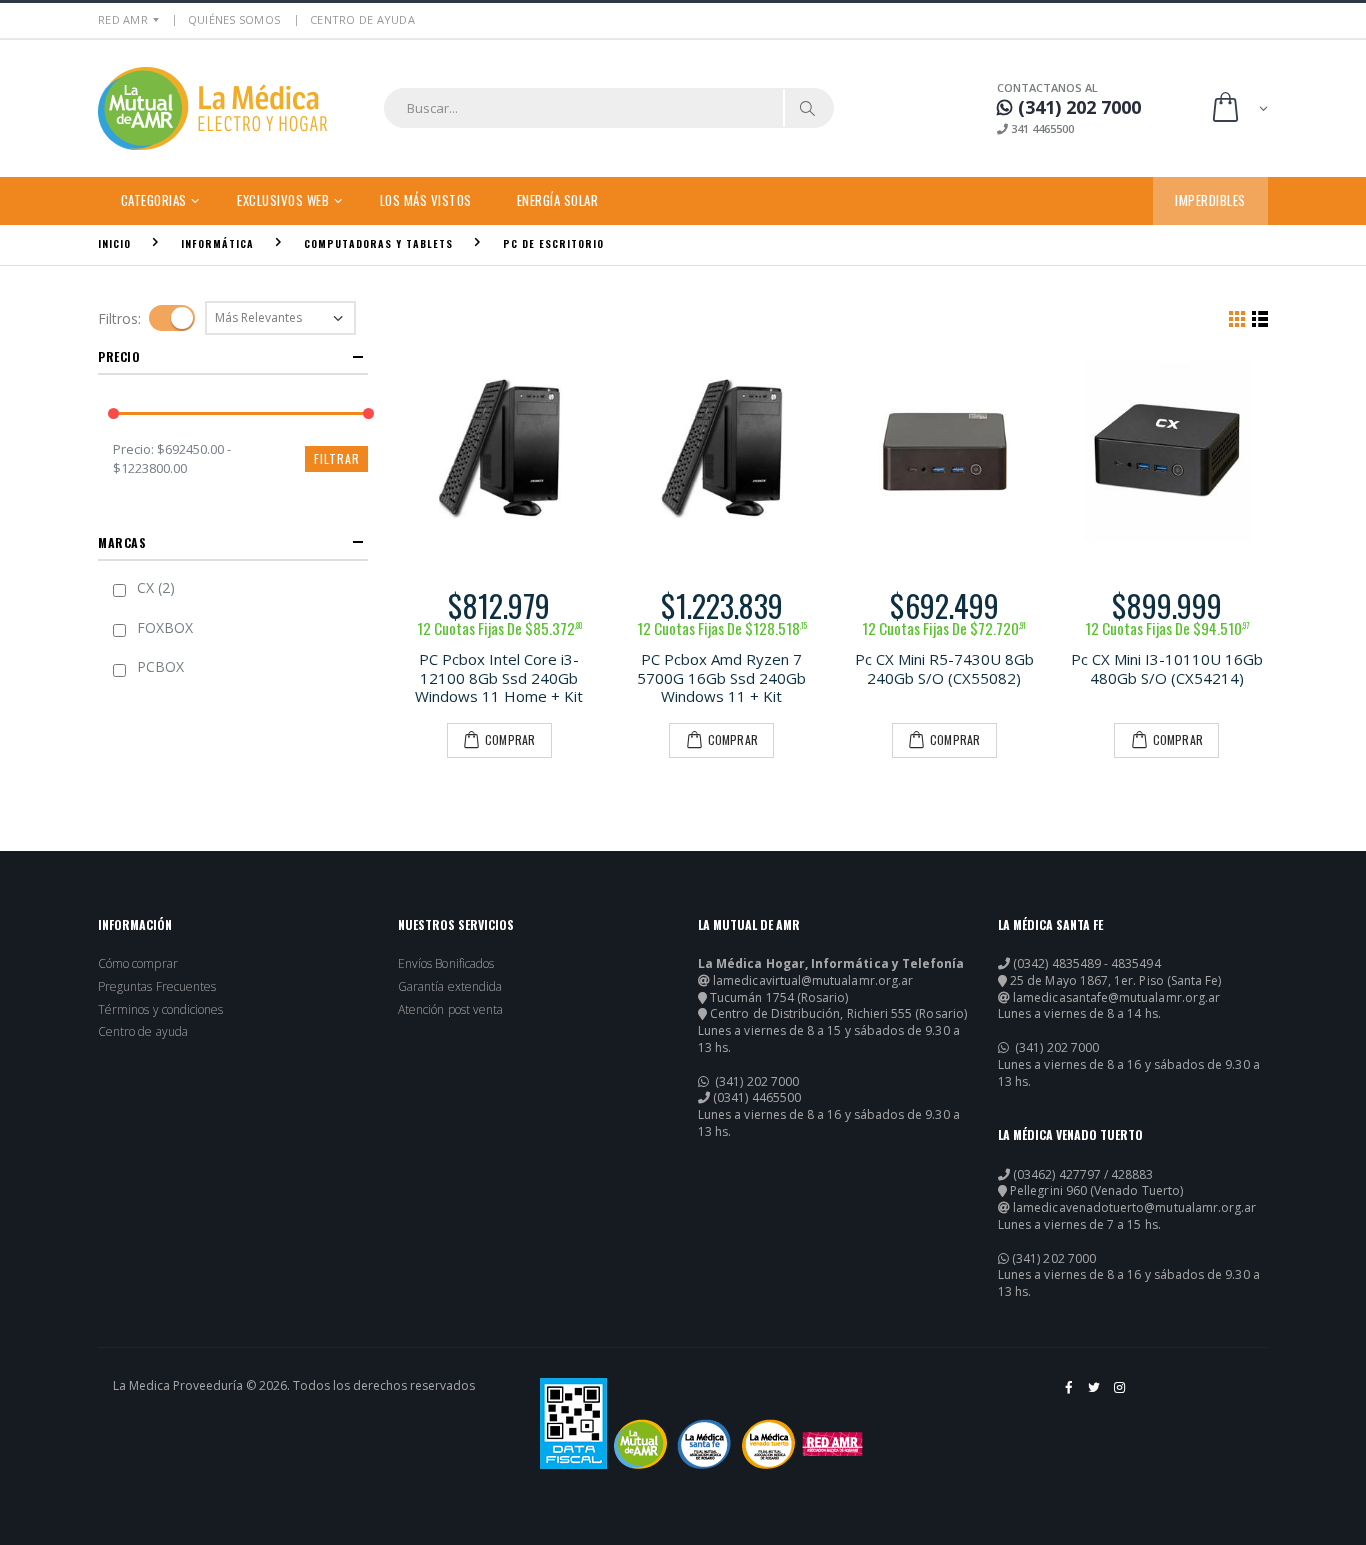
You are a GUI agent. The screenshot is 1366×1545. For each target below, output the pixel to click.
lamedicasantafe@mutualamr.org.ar (1116, 998)
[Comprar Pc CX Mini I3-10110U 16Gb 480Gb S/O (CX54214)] (1167, 451)
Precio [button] (119, 356)
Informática (217, 243)
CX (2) (156, 587)
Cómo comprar (138, 964)
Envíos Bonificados (446, 964)
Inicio (114, 243)
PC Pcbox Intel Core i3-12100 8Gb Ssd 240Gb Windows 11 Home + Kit (499, 678)
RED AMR (123, 19)
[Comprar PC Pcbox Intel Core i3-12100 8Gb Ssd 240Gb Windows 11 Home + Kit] (499, 451)
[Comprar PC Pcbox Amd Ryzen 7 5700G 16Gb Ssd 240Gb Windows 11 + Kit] (722, 451)
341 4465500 (1041, 128)
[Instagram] (1120, 1395)
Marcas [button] (122, 542)
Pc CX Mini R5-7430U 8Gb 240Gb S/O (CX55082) (944, 668)
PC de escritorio (553, 243)
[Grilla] (1237, 318)
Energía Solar (558, 200)
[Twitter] (1095, 1395)
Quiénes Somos (234, 19)
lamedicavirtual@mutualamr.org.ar (813, 981)
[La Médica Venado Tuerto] (768, 1444)
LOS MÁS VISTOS (426, 200)
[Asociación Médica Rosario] (832, 1444)
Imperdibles (1210, 200)
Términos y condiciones (160, 1010)
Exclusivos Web (283, 200)
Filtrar (337, 458)
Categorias (154, 200)
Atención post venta (450, 1010)
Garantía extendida (450, 987)
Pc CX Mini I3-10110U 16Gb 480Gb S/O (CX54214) (1167, 668)
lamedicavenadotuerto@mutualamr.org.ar (1134, 1208)
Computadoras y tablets (378, 243)
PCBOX (160, 666)
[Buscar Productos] (808, 108)
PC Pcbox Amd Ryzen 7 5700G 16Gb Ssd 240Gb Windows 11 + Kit (721, 678)
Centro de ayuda (143, 1032)
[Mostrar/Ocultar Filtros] (172, 318)
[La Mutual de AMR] (640, 1444)
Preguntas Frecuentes (157, 987)
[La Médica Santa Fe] (704, 1444)
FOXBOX (165, 627)
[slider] (113, 414)
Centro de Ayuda (362, 19)
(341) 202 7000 (755, 1082)
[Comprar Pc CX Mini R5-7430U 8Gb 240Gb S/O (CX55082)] (944, 451)
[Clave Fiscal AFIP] (573, 1423)
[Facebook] (1069, 1395)
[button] (1238, 108)
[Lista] (1260, 318)
